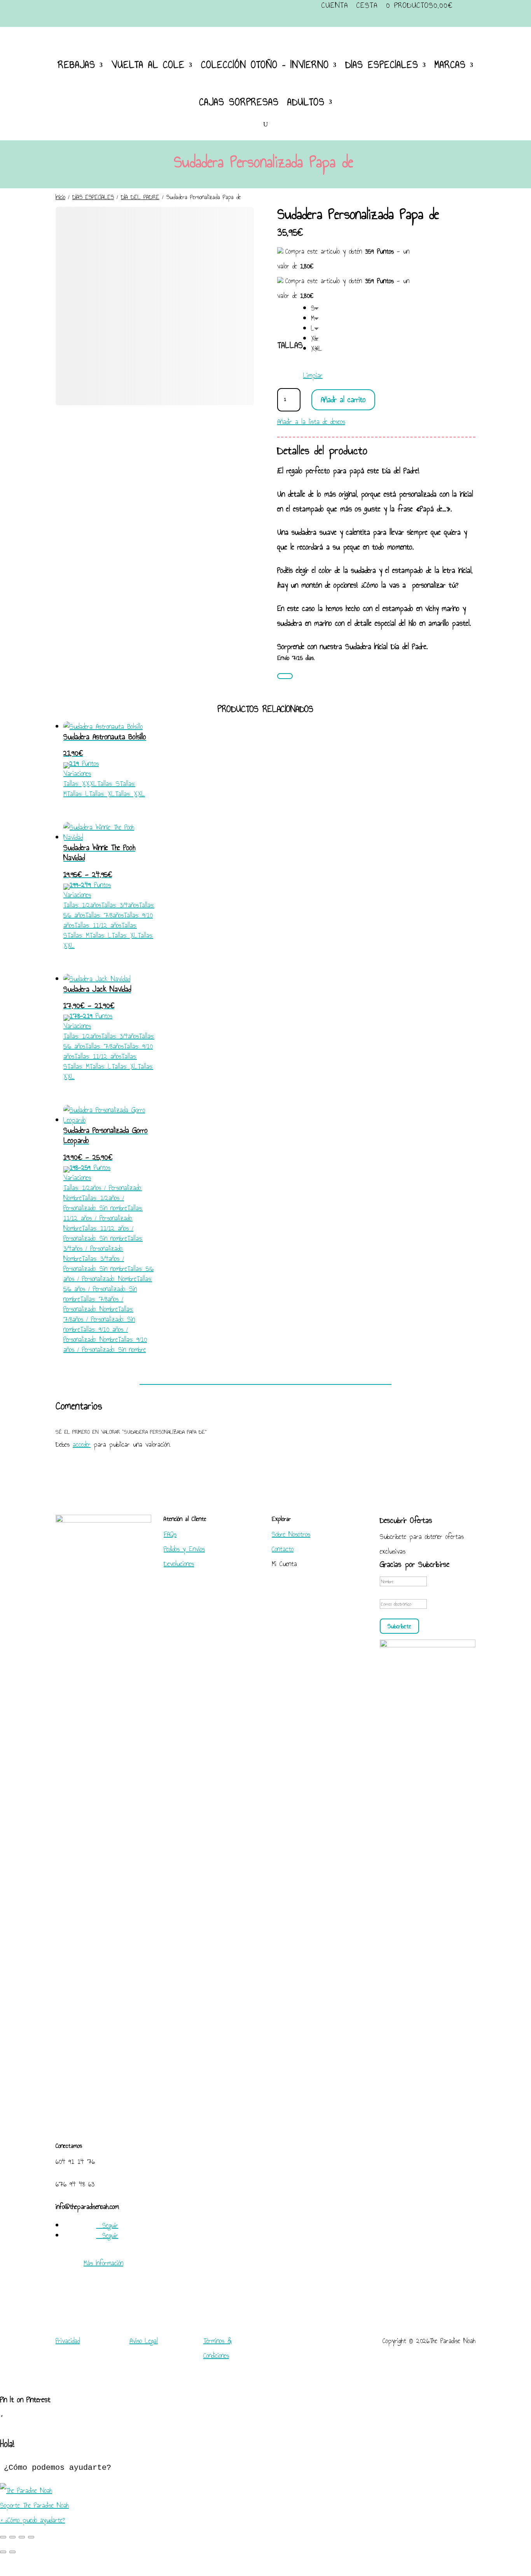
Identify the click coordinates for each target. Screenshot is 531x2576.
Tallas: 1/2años (82, 905)
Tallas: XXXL (80, 784)
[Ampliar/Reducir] (3, 2537)
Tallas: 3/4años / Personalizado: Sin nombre (95, 1263)
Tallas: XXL (130, 794)
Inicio (60, 197)
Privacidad (68, 2341)
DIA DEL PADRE (140, 197)
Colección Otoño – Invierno (265, 65)
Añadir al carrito (343, 399)
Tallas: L (78, 794)
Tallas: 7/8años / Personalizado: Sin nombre (99, 1319)
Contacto (283, 1549)
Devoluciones (179, 1564)
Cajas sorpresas (239, 102)
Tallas (290, 345)
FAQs (170, 1534)
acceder (82, 1444)
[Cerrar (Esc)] (31, 2537)
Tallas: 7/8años (104, 915)
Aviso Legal (144, 2341)
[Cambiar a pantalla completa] (12, 2537)
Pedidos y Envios (184, 1549)
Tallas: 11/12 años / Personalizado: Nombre (103, 1218)
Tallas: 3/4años (120, 905)
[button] (265, 2498)
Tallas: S (108, 784)
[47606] (285, 676)
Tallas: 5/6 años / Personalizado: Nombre (108, 1274)
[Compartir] (22, 2537)
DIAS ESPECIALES (382, 65)
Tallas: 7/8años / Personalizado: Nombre (93, 1304)
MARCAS (450, 65)
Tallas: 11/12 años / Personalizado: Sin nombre (98, 1233)
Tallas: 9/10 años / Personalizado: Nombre (96, 1334)
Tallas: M (78, 935)
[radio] (317, 308)
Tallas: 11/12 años (98, 925)
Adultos (306, 102)
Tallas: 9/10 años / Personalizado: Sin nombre (105, 1344)
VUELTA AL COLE (148, 65)
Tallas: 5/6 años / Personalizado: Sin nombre (108, 1289)
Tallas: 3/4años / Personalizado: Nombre (103, 1248)
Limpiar (313, 375)
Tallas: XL (102, 794)
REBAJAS (77, 65)
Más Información (103, 2263)
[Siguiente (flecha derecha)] (12, 2552)
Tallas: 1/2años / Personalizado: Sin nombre (95, 1203)
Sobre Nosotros (291, 1534)
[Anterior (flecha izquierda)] (3, 2552)
